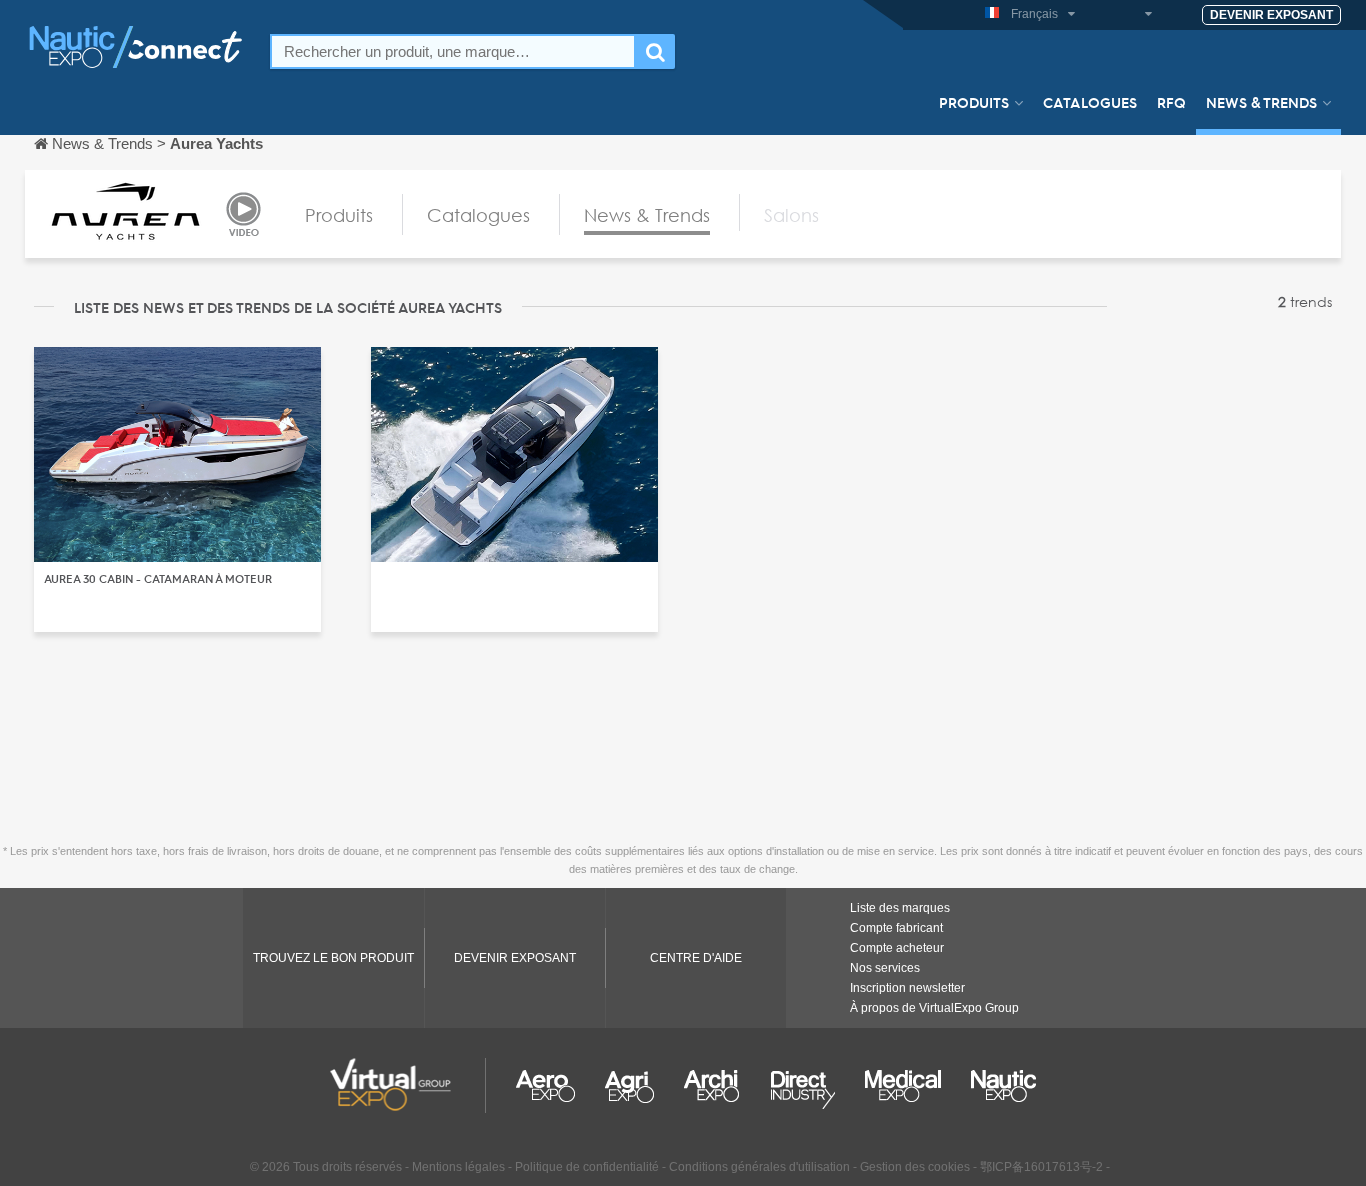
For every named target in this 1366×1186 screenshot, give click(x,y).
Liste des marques (900, 908)
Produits (974, 102)
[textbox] (453, 51)
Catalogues (1090, 102)
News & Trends (1261, 102)
